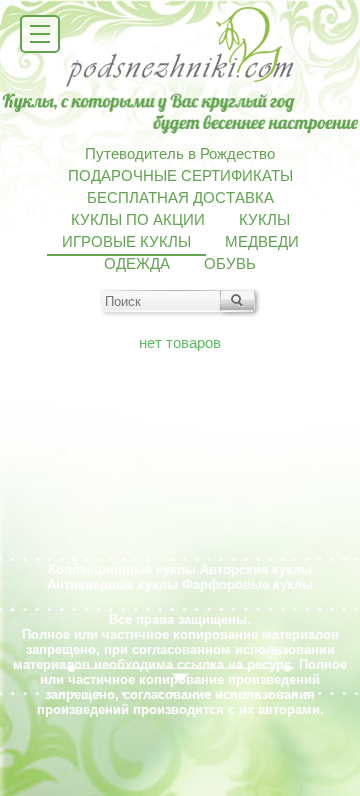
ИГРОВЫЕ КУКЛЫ (126, 242)
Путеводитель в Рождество (180, 154)
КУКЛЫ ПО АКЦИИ (138, 220)
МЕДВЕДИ (262, 242)
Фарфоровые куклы (247, 584)
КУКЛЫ (264, 220)
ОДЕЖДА (137, 264)
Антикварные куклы (112, 584)
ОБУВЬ (230, 264)
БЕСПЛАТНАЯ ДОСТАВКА (180, 198)
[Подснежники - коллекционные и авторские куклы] (180, 85)
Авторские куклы (256, 569)
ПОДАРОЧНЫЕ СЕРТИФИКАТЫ (180, 176)
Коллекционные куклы (122, 569)
